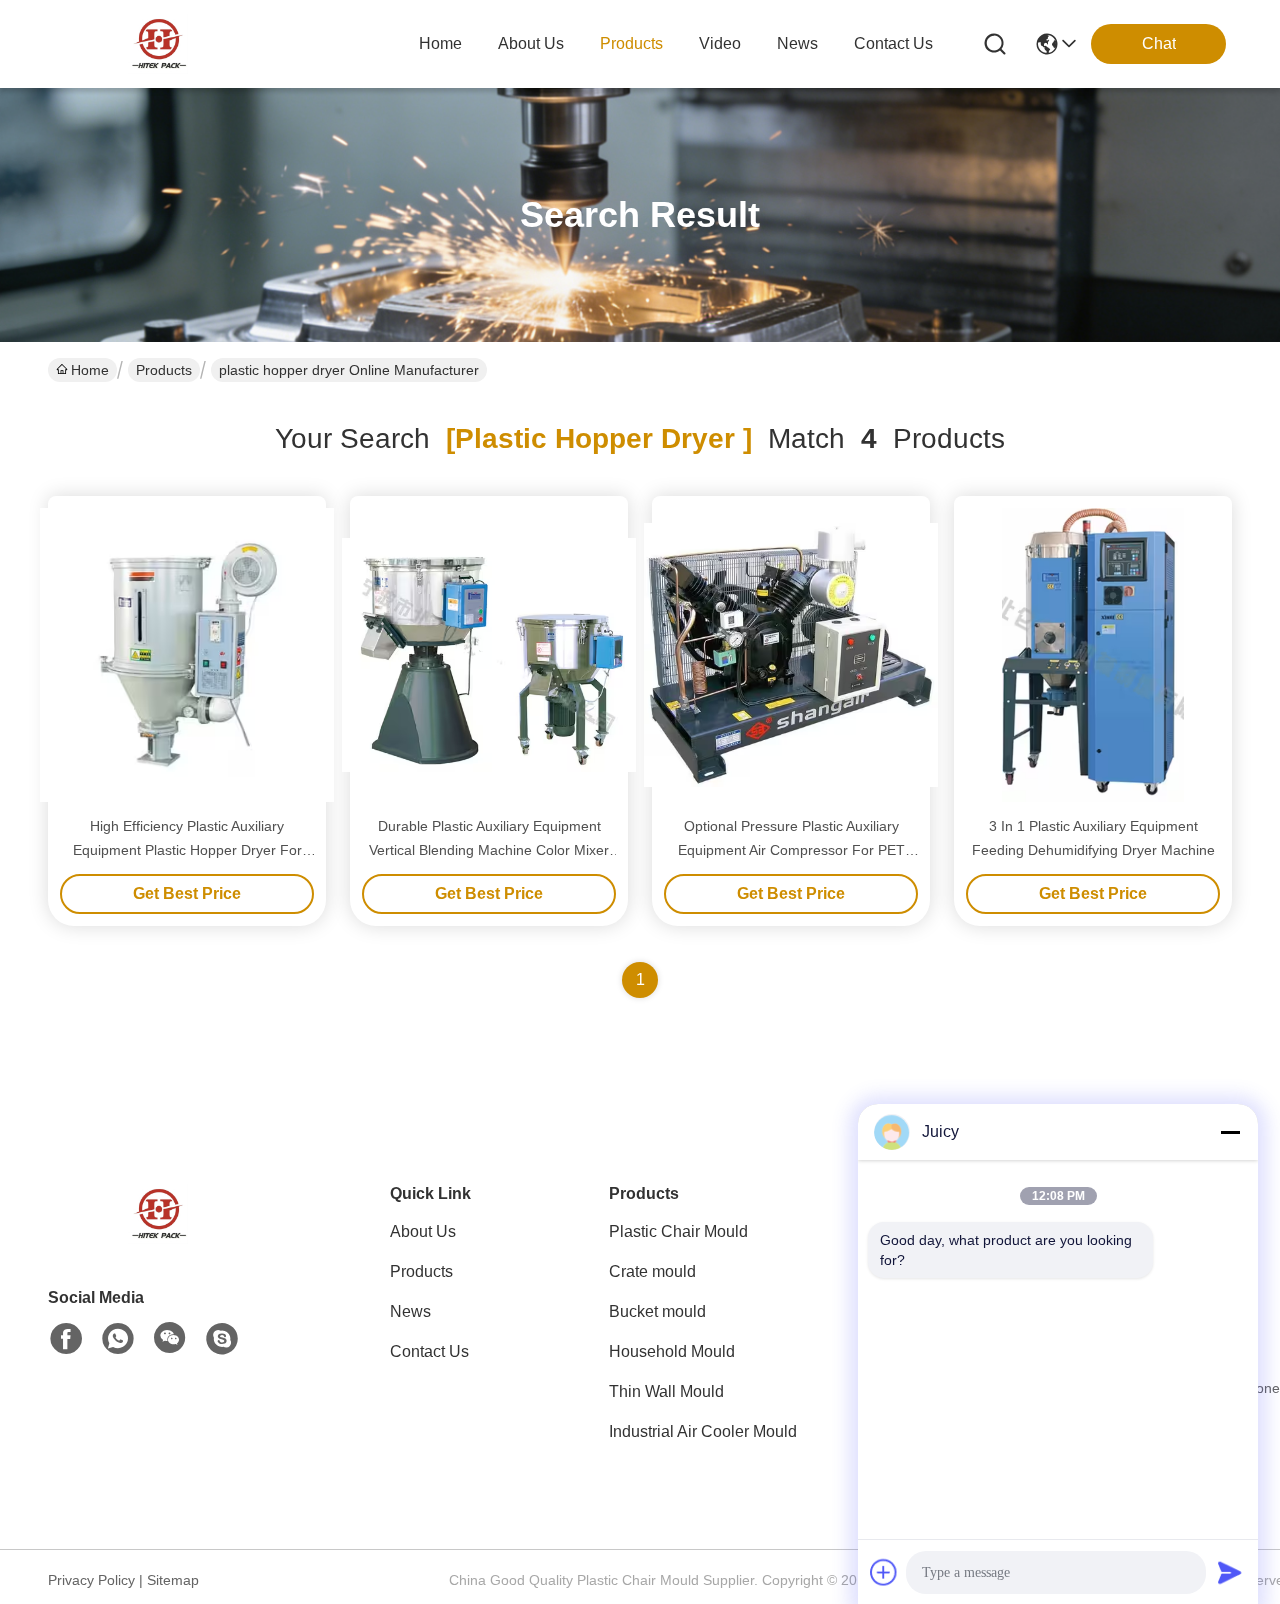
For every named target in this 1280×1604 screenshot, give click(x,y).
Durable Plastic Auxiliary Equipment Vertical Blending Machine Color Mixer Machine (489, 850)
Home (440, 43)
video (720, 43)
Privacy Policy (91, 1580)
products (631, 43)
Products (164, 370)
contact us (893, 43)
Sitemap (173, 1580)
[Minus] (1230, 1132)
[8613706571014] (118, 1339)
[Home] (158, 1238)
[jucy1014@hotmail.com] (222, 1339)
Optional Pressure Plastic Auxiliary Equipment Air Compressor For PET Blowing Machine (791, 850)
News (410, 1311)
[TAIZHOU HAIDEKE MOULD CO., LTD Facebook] (66, 1339)
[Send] (1230, 1572)
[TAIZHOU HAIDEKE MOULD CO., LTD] (158, 44)
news (797, 43)
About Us (423, 1231)
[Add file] (884, 1572)
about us (531, 43)
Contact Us (429, 1351)
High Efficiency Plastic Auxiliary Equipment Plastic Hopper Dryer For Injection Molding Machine (187, 850)
